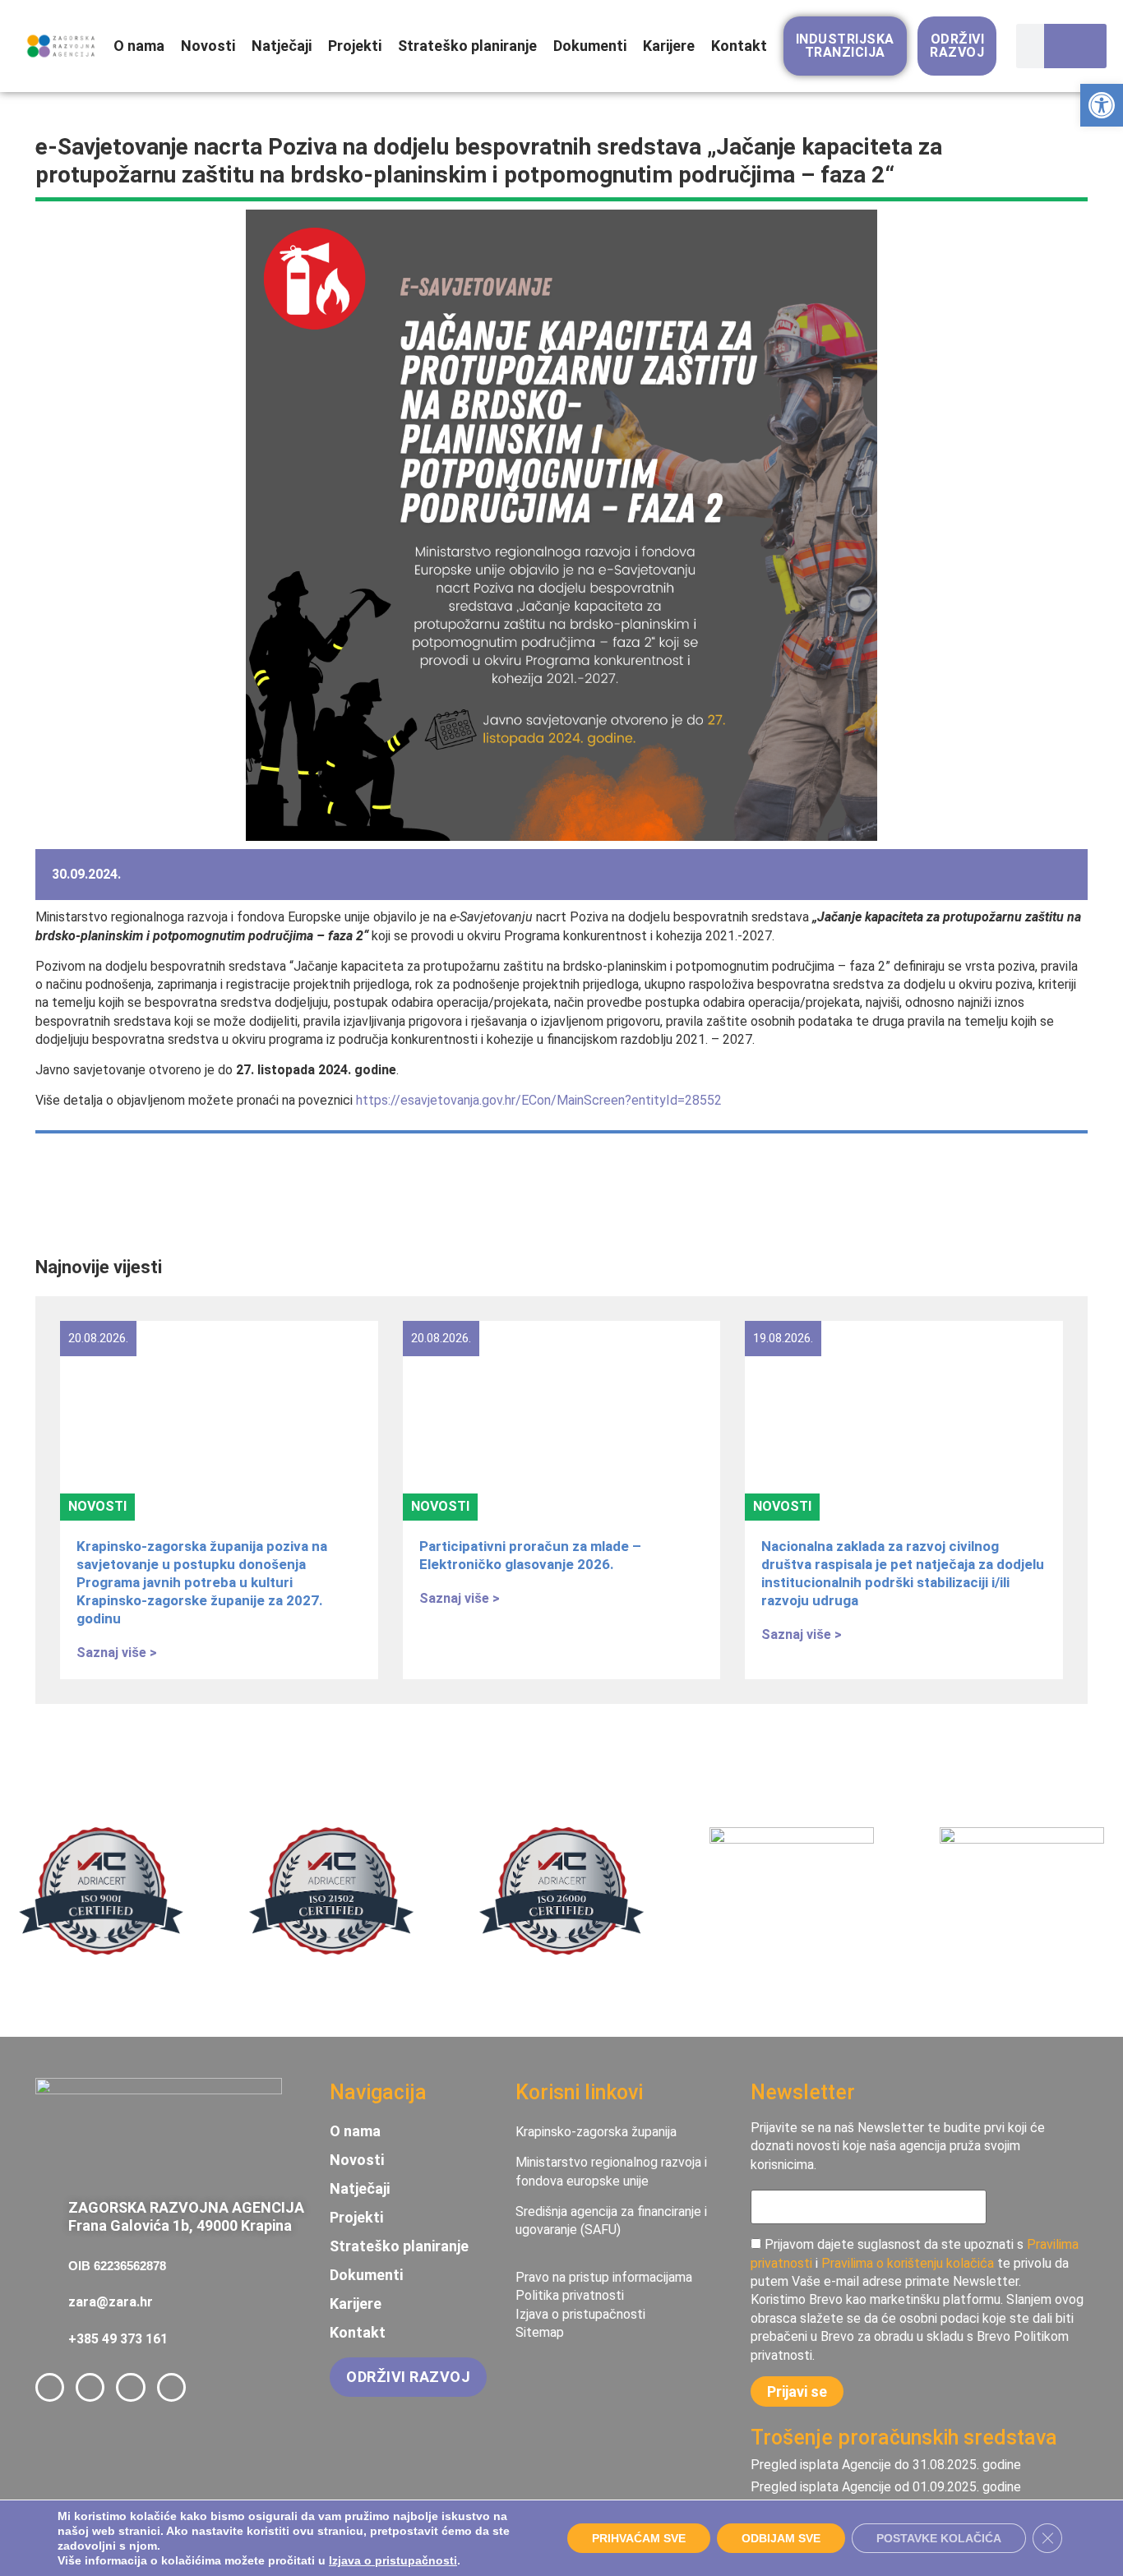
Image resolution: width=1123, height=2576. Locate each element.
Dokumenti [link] (590, 46)
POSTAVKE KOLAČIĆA (939, 2538)
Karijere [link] (669, 46)
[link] (1102, 105)
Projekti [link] (355, 46)
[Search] (1077, 46)
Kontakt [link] (739, 46)
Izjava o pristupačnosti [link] (393, 2560)
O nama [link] (139, 46)
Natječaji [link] (282, 46)
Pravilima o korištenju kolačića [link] (908, 2263)
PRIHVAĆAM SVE (639, 2538)
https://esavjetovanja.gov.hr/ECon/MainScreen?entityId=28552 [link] (539, 1100)
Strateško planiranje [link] (467, 46)
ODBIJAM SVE (781, 2538)
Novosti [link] (208, 46)
